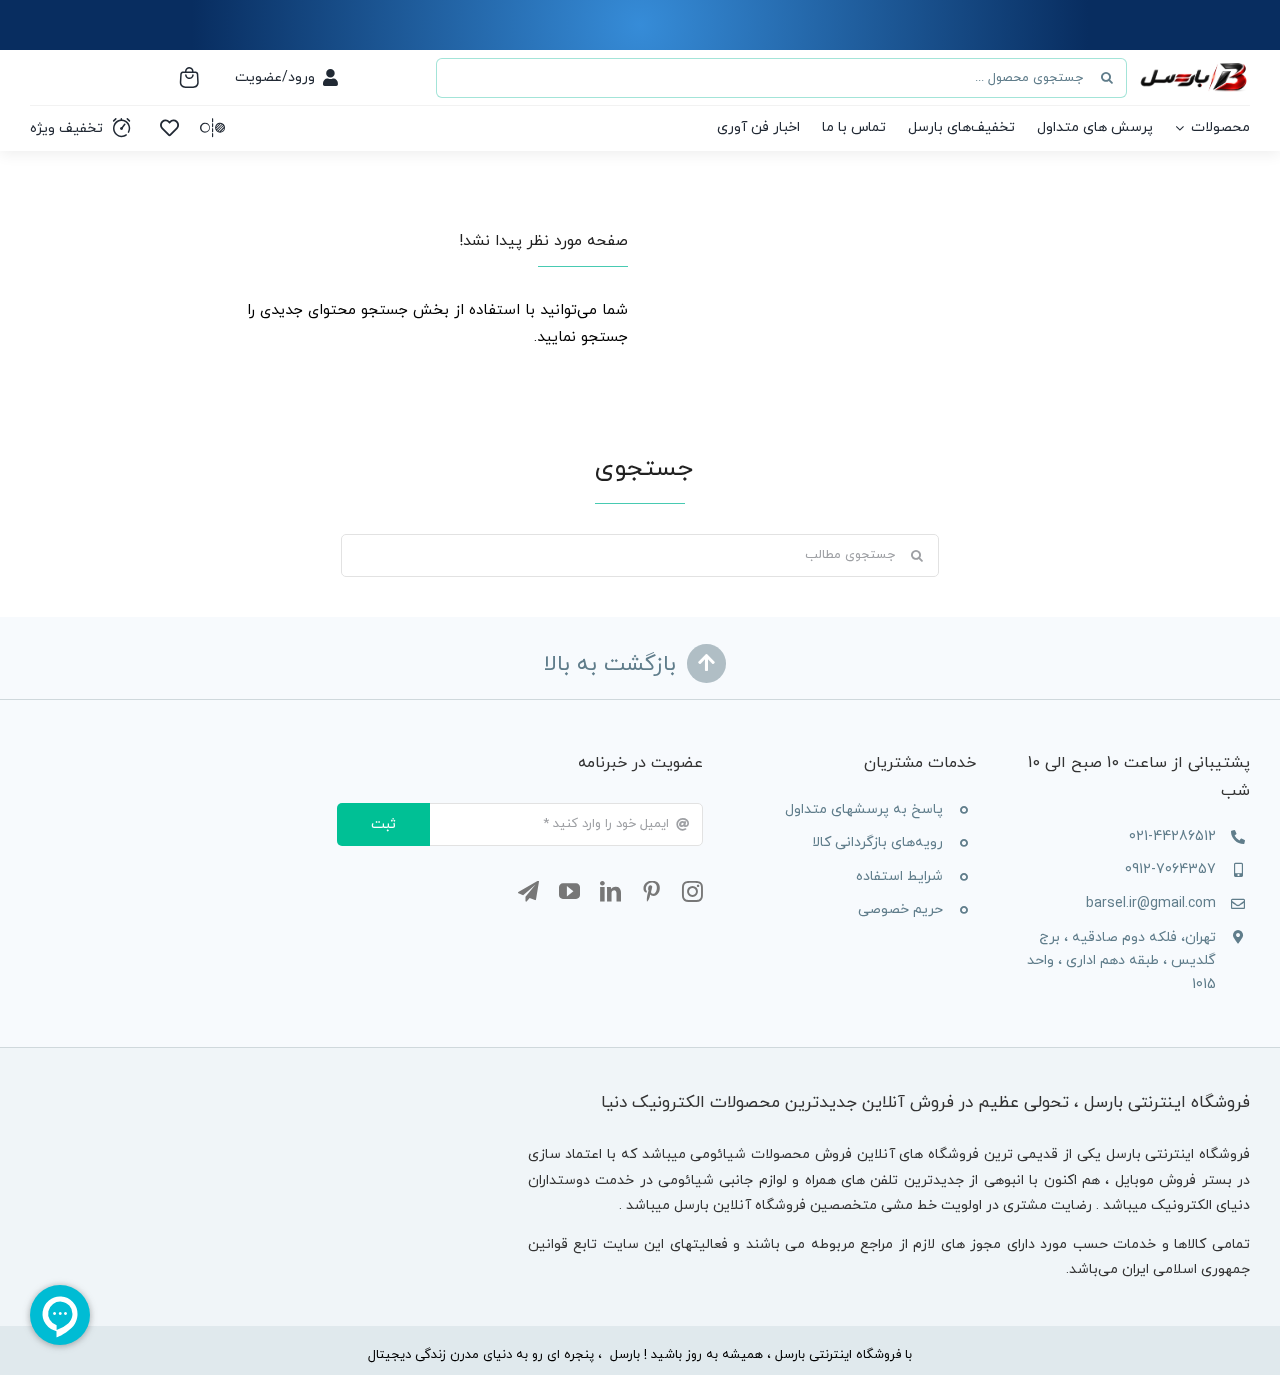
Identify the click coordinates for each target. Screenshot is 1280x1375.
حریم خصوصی (900, 909)
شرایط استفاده (899, 876)
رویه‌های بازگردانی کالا (877, 842)
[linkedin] (610, 891)
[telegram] (528, 891)
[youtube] (569, 891)
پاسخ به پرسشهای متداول (864, 809)
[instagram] (692, 891)
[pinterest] (651, 891)
